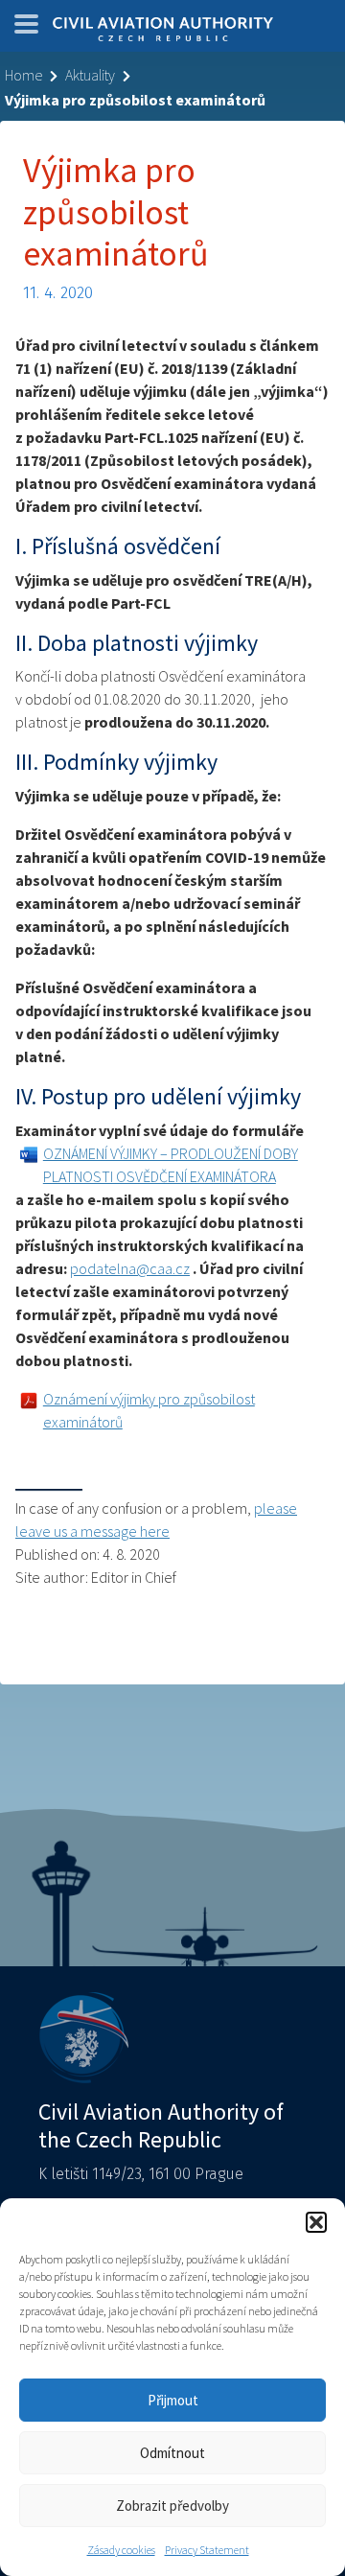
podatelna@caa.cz (130, 1268)
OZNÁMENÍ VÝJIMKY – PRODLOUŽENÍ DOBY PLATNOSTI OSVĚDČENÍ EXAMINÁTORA (171, 1165)
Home (23, 75)
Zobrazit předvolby (172, 2506)
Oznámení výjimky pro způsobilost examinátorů (149, 1410)
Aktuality (90, 75)
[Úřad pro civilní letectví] (163, 31)
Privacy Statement (207, 2550)
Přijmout (173, 2400)
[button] (316, 2222)
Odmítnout (172, 2453)
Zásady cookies (121, 2550)
